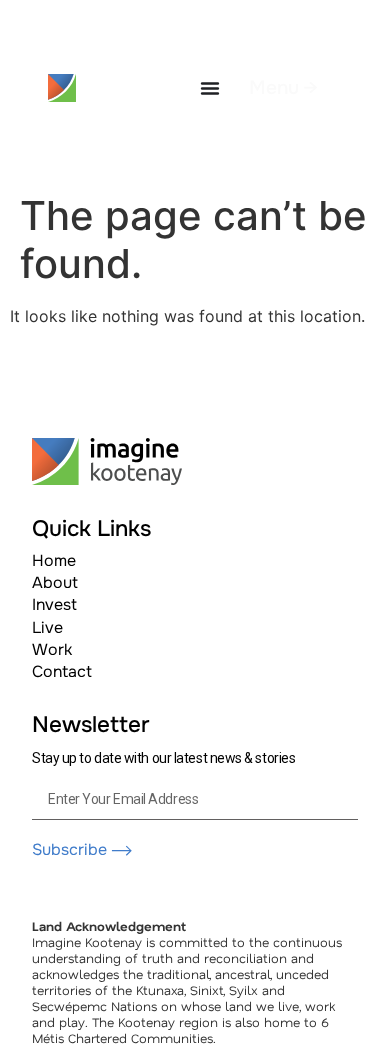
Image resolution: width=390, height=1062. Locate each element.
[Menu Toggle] (210, 88)
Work (52, 649)
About (55, 582)
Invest (54, 604)
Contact (62, 671)
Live (47, 627)
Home (54, 560)
